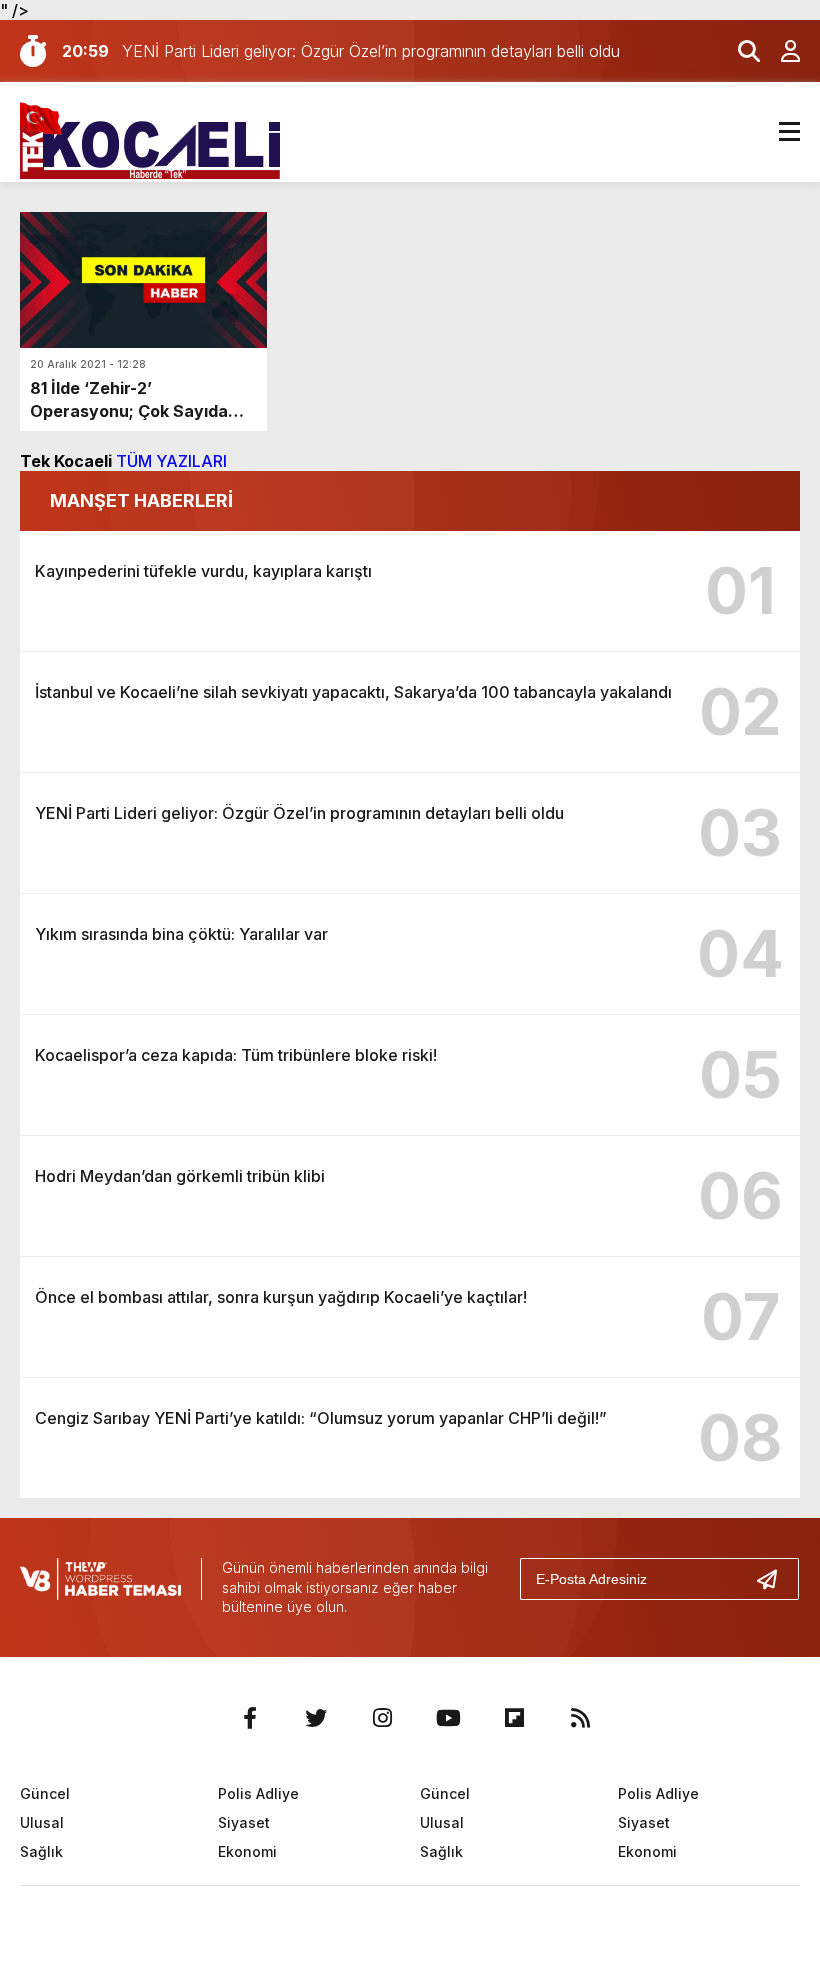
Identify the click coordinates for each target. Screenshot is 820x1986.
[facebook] (250, 1718)
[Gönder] (775, 1579)
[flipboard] (514, 1718)
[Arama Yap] (740, 51)
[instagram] (382, 1718)
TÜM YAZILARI (171, 461)
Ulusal (42, 1822)
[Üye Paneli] (780, 51)
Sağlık (41, 1851)
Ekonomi (247, 1851)
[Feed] (580, 1718)
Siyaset (244, 1822)
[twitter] (316, 1718)
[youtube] (448, 1718)
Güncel (45, 1793)
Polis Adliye (258, 1793)
